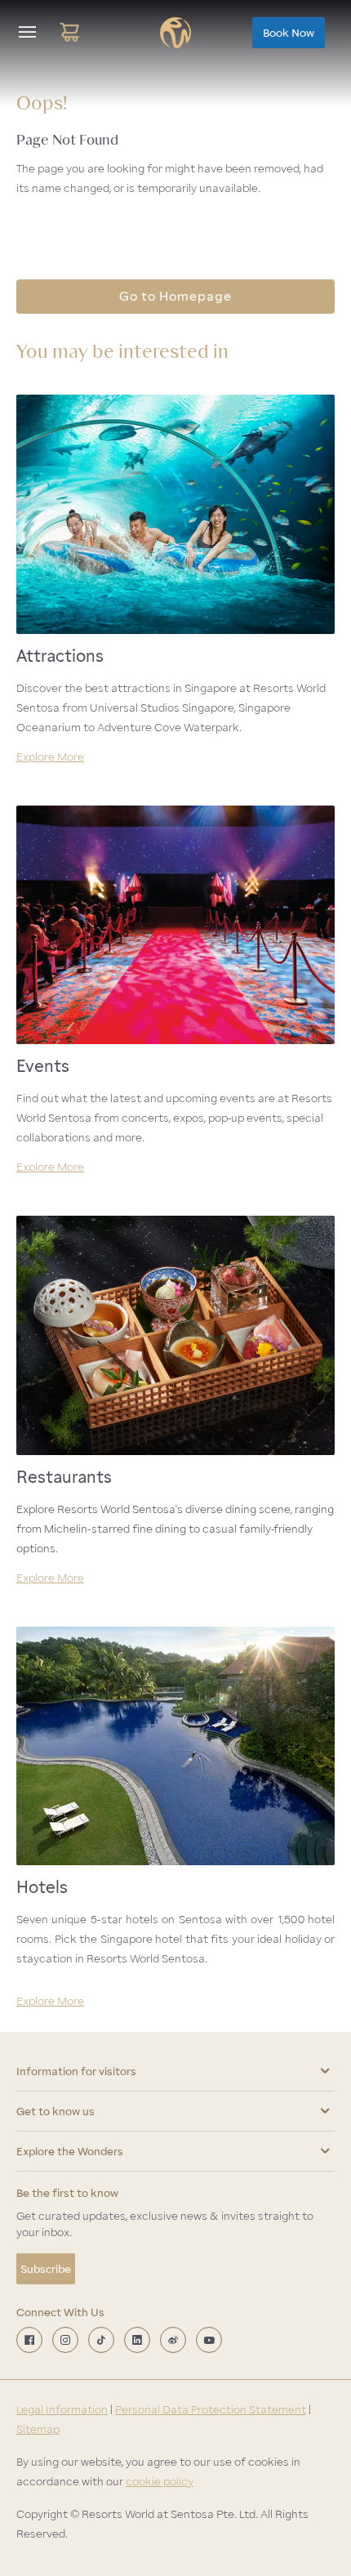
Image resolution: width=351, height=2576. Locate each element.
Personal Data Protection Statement (211, 2409)
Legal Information (62, 2409)
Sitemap (38, 2429)
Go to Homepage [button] (175, 297)
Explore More (50, 757)
